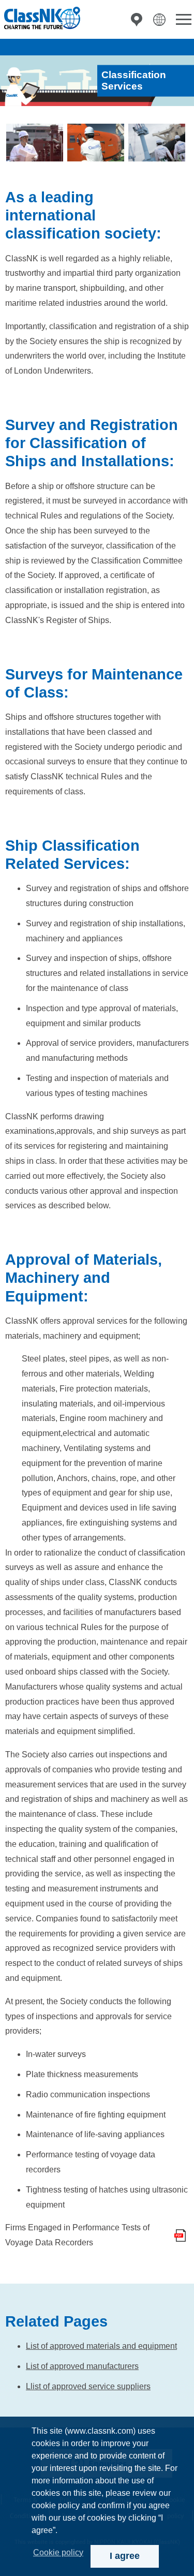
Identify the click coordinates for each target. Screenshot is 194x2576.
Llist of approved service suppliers (88, 2386)
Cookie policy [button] (58, 2552)
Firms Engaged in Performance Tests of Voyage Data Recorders (77, 2235)
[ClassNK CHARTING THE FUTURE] (41, 18)
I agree (125, 2556)
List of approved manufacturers (82, 2366)
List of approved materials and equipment (101, 2346)
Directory (137, 20)
